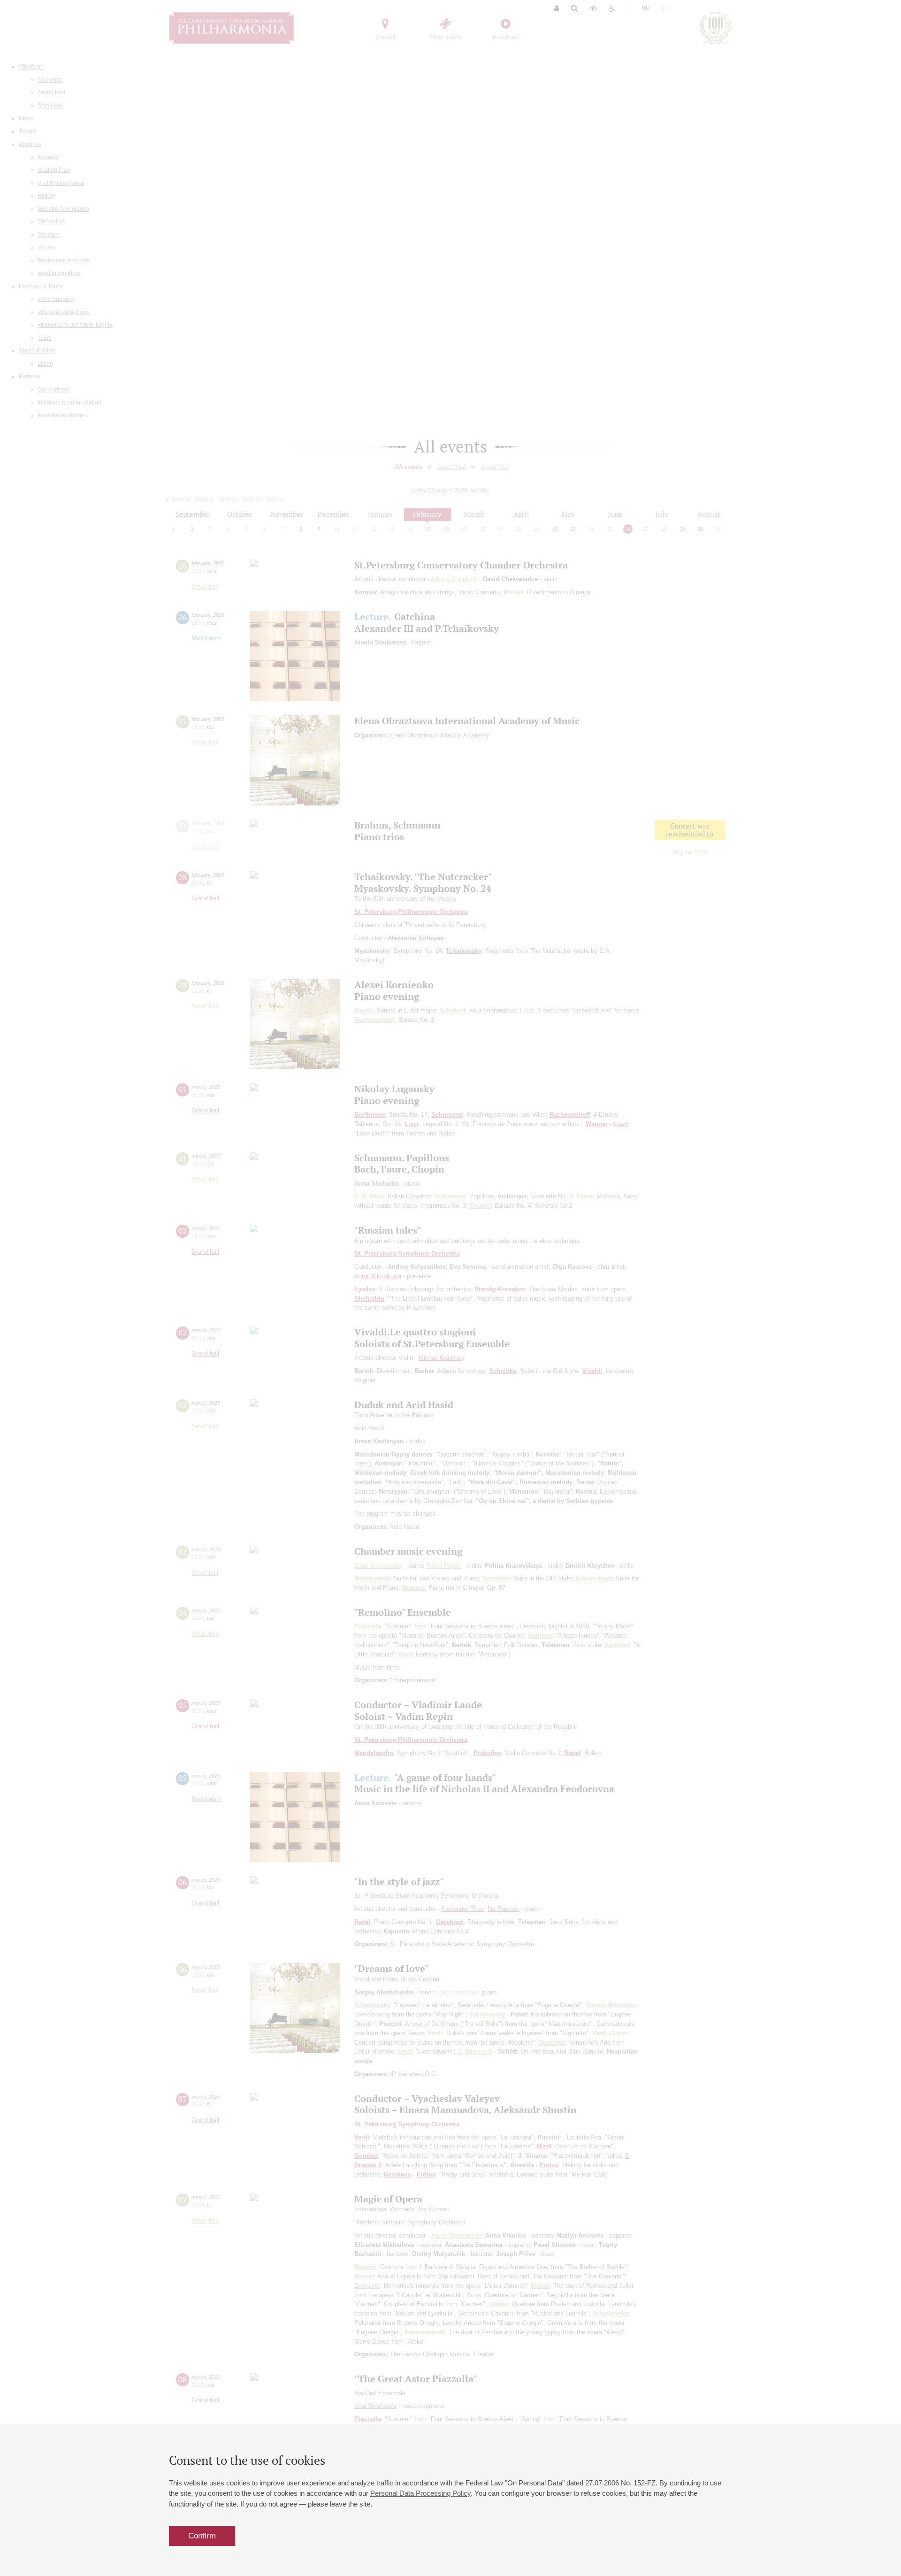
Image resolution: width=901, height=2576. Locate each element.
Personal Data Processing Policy (420, 2493)
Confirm (202, 2536)
